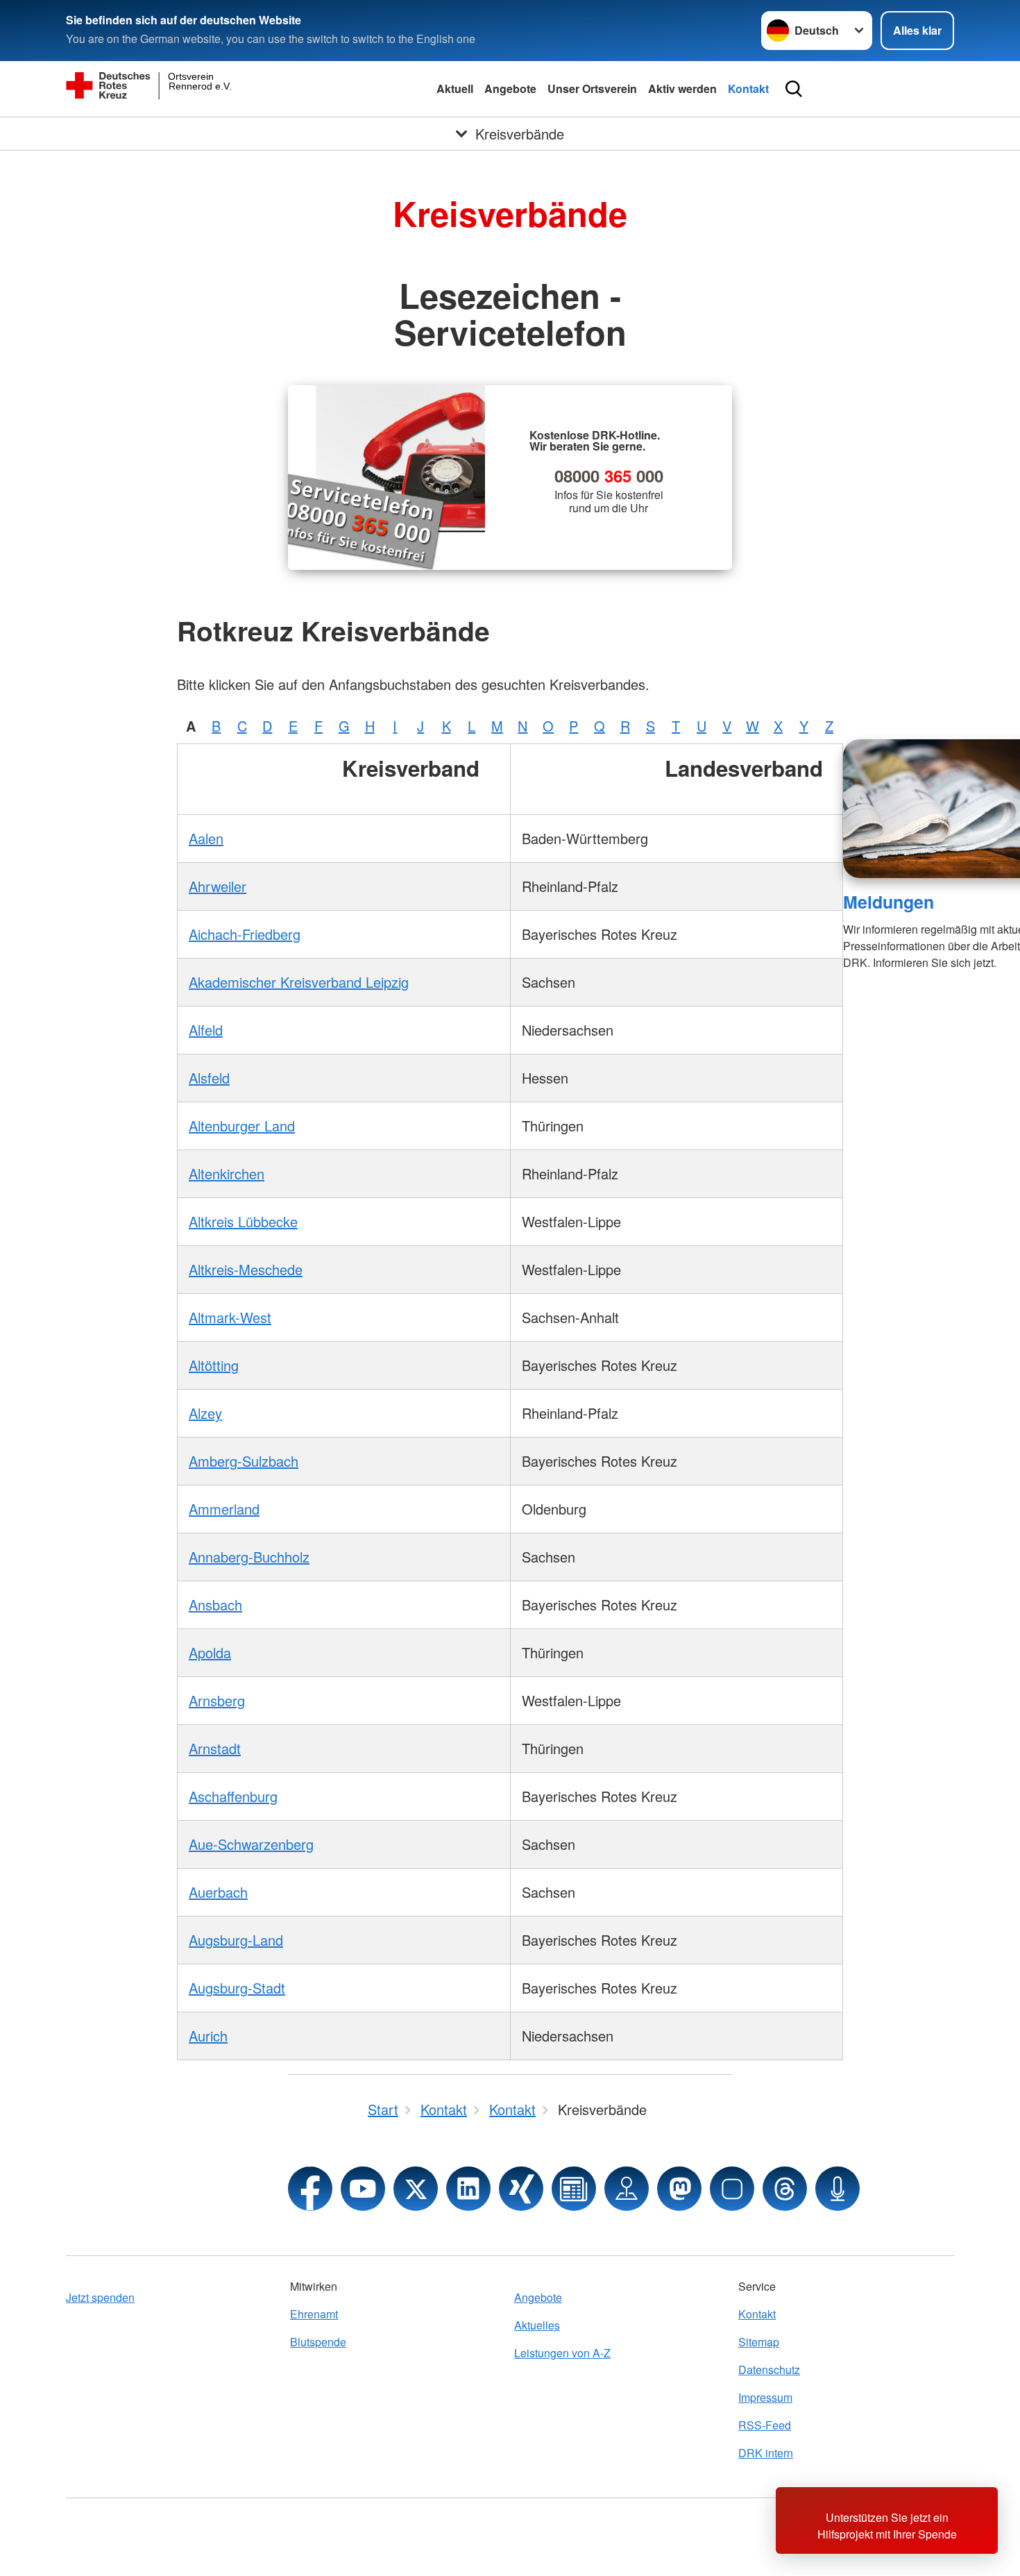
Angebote (510, 89)
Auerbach (218, 1892)
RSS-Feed (765, 2425)
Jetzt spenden (100, 2297)
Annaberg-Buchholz (249, 1557)
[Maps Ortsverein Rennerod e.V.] (627, 2189)
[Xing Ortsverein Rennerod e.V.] (521, 2189)
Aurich (208, 2036)
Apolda (210, 1652)
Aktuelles (537, 2325)
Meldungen (889, 902)
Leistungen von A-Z (562, 2353)
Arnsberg (217, 1700)
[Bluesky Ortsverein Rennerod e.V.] (732, 2189)
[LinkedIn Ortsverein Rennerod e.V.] (468, 2189)
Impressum (765, 2397)
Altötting (214, 1365)
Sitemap (759, 2342)
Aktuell (455, 89)
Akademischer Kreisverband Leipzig (299, 982)
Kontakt (748, 89)
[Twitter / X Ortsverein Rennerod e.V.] (416, 2189)
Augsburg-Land (236, 1940)
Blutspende (318, 2342)
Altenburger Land (242, 1126)
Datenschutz (769, 2369)
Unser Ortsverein (592, 89)
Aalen (206, 838)
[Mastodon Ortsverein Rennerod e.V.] (679, 2189)
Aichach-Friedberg (245, 934)
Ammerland (224, 1509)
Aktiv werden (682, 89)
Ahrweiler (218, 886)
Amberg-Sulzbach (244, 1461)
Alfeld (206, 1030)
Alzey (205, 1413)
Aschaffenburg (233, 1796)
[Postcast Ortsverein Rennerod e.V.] (838, 2189)
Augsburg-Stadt (237, 1988)
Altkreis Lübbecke (243, 1221)
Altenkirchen (227, 1173)
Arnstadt (215, 1748)
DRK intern (766, 2453)
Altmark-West (230, 1317)
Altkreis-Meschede (246, 1269)
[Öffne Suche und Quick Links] (794, 89)
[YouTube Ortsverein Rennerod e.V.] (363, 2189)
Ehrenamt (314, 2314)
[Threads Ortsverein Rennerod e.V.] (785, 2189)
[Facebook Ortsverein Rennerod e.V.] (310, 2189)
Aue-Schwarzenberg (251, 1844)
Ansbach (215, 1605)
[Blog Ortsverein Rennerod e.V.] (574, 2189)
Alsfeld (209, 1078)
